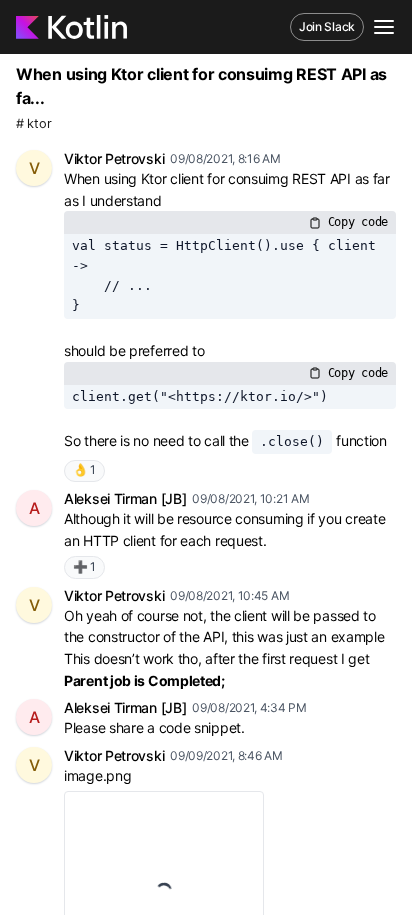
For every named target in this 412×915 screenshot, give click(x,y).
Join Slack (327, 26)
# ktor (33, 123)
